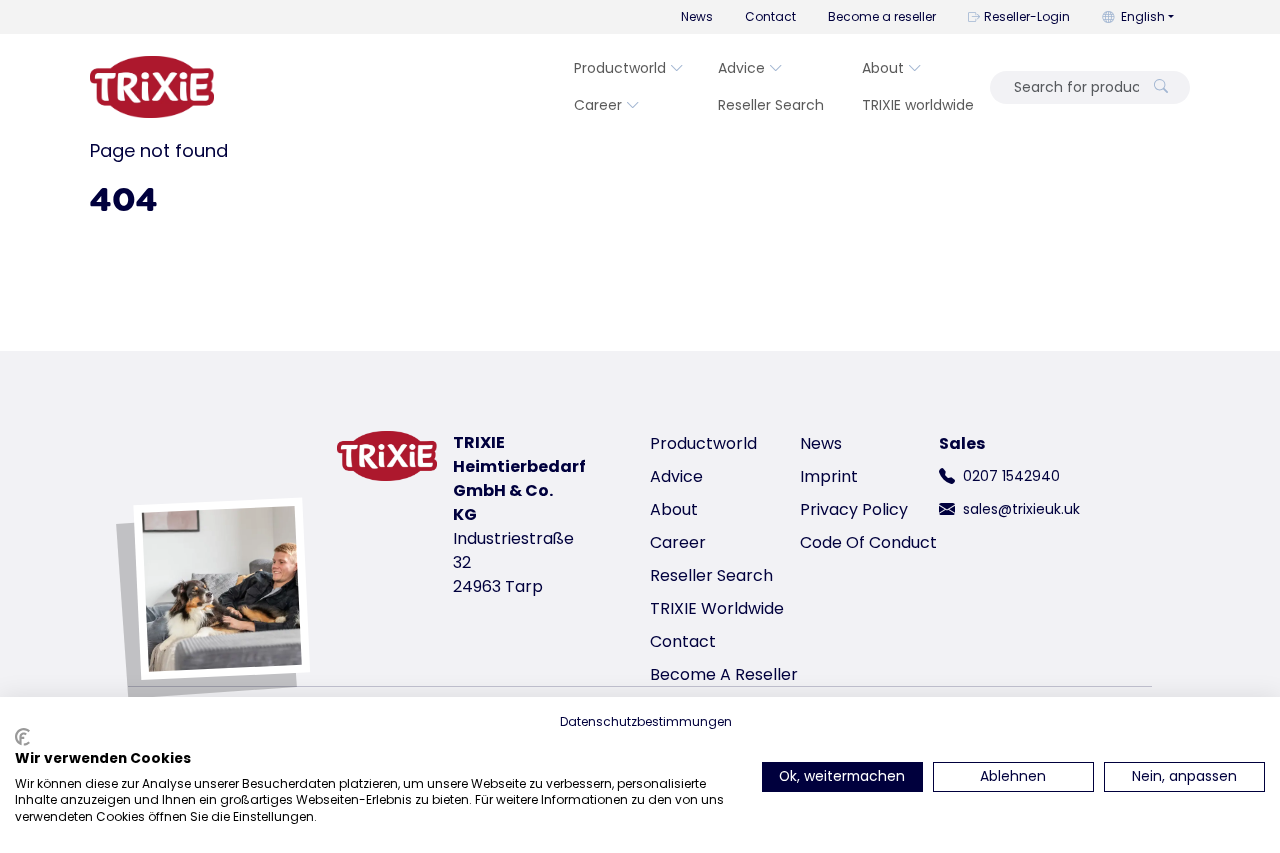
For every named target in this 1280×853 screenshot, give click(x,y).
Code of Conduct (868, 542)
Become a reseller (882, 16)
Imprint (829, 476)
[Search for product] (1161, 87)
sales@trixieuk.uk (1021, 509)
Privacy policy (854, 509)
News (697, 16)
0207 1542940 (1011, 476)
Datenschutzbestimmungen (646, 721)
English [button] (1143, 16)
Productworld (620, 68)
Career (598, 105)
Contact (770, 16)
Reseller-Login (1027, 16)
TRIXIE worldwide (918, 105)
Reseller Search (771, 105)
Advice (741, 68)
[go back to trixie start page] (152, 87)
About (883, 68)
